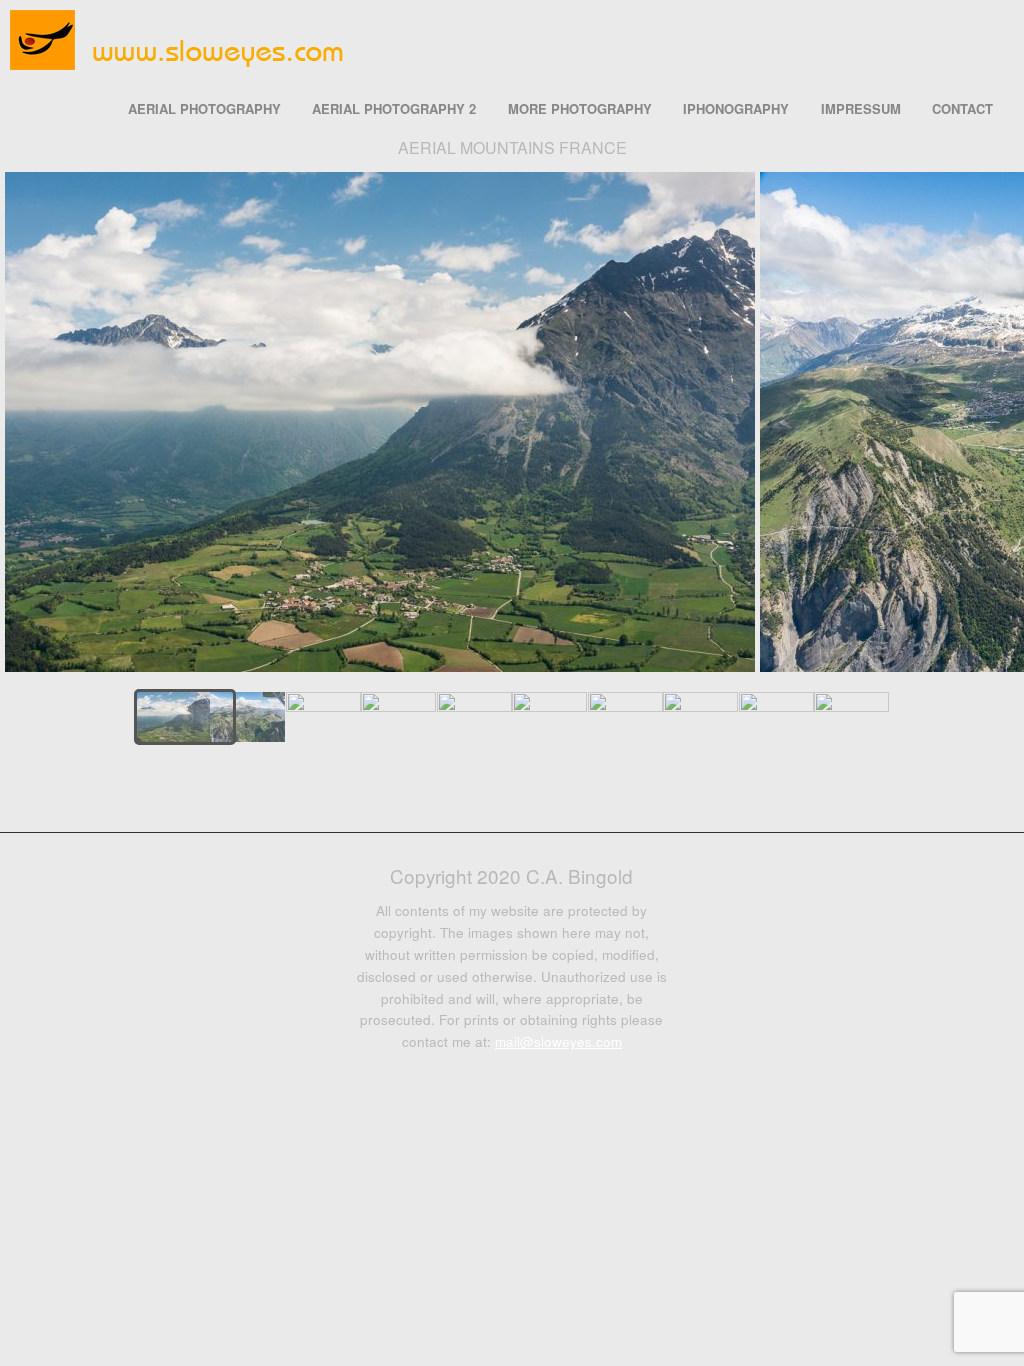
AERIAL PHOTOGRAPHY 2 (394, 108)
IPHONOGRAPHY (736, 108)
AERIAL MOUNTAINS (499, 782)
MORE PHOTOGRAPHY (580, 108)
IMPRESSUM (861, 108)
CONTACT (962, 108)
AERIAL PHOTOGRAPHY (204, 108)
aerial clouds (525, 782)
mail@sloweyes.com (558, 1041)
